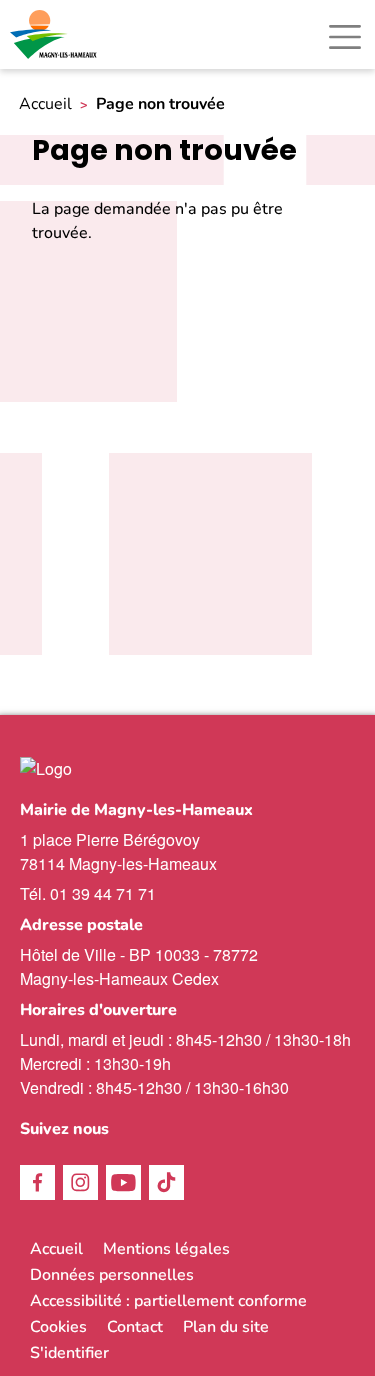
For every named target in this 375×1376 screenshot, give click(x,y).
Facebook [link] (37, 1182)
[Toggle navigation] (345, 37)
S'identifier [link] (69, 1353)
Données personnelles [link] (112, 1275)
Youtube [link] (123, 1182)
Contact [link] (135, 1327)
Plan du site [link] (226, 1327)
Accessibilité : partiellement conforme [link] (168, 1301)
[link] (55, 34)
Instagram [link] (80, 1182)
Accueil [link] (45, 104)
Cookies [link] (58, 1327)
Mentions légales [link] (166, 1249)
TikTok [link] (166, 1182)
